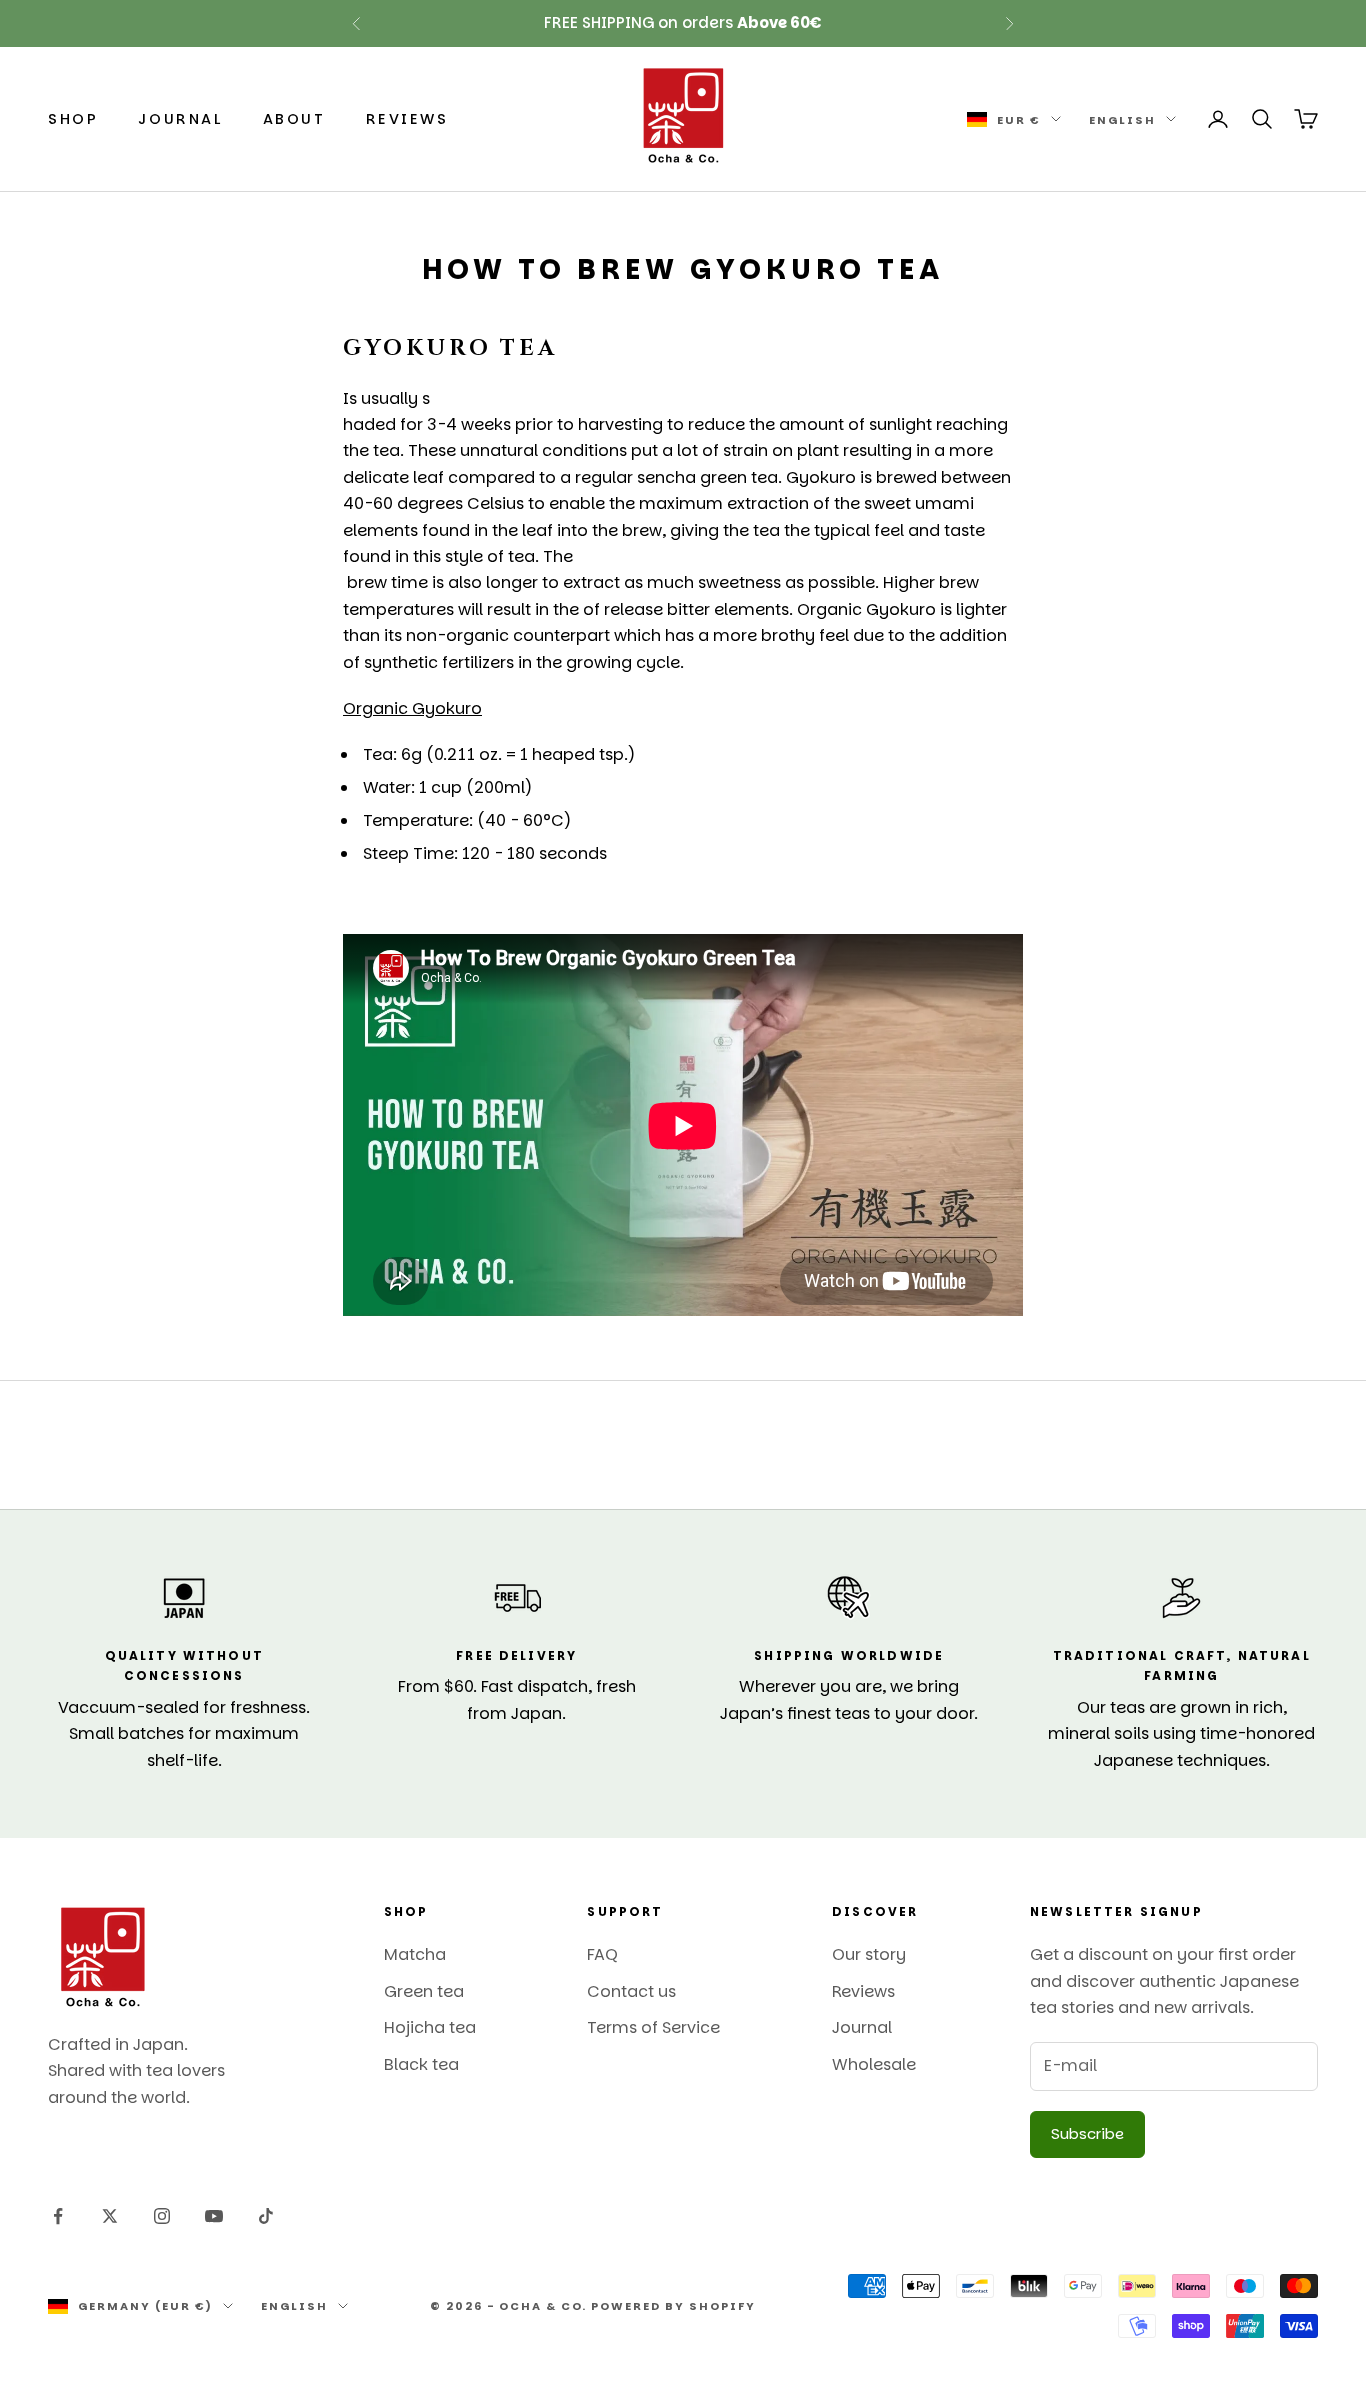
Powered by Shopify (673, 2306)
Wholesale (874, 2064)
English (1122, 119)
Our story (869, 1954)
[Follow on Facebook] (58, 2216)
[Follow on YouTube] (214, 2216)
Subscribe (1087, 2133)
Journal (180, 119)
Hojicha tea (430, 2027)
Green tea (424, 1991)
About (294, 119)
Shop (73, 119)
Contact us (631, 1991)
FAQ (602, 1954)
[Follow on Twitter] (110, 2216)
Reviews (407, 119)
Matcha (415, 1954)
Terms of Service (653, 2027)
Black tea (421, 2064)
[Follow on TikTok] (266, 2216)
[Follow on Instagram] (162, 2216)
